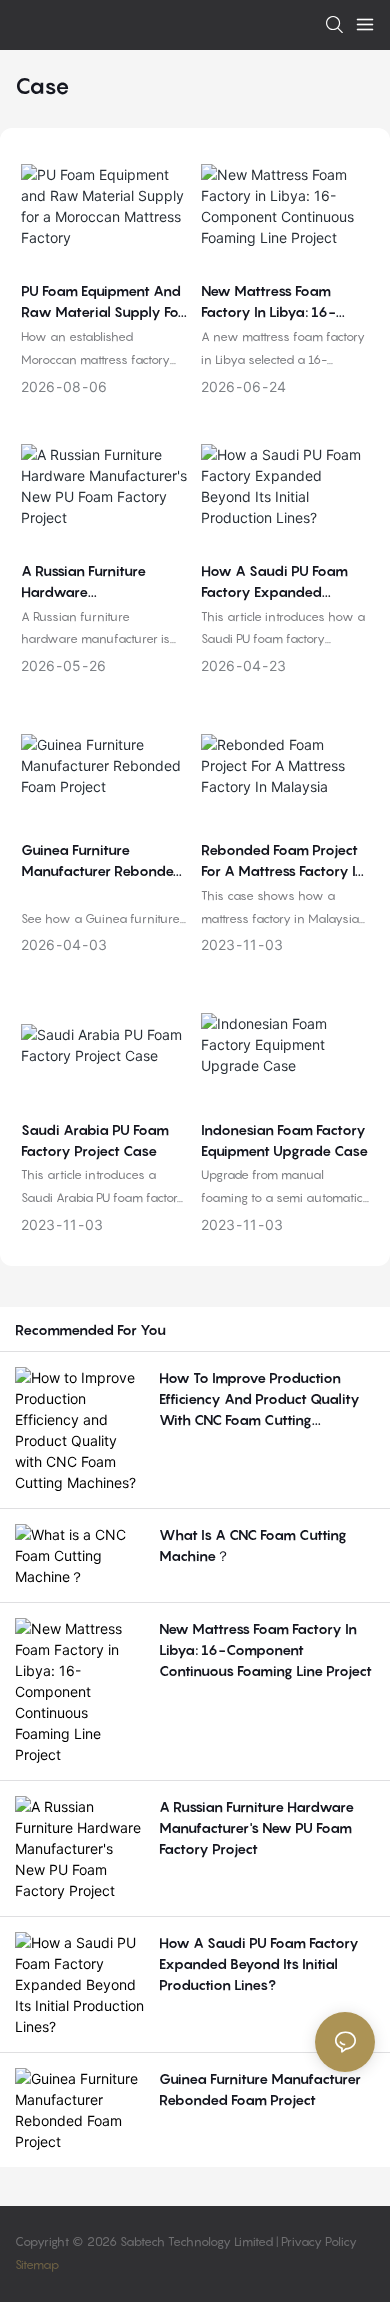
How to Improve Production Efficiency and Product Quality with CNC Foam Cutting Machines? (259, 1399)
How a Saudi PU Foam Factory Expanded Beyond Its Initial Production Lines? (274, 582)
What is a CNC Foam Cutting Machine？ (253, 1545)
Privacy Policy (319, 2241)
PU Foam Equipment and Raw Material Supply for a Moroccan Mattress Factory (102, 302)
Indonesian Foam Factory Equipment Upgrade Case (284, 1140)
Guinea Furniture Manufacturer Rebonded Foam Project (102, 861)
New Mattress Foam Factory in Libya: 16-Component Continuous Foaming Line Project (279, 302)
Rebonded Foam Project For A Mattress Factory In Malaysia (282, 861)
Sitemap (37, 2264)
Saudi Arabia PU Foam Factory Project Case (95, 1140)
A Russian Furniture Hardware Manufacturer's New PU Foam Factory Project (98, 582)
